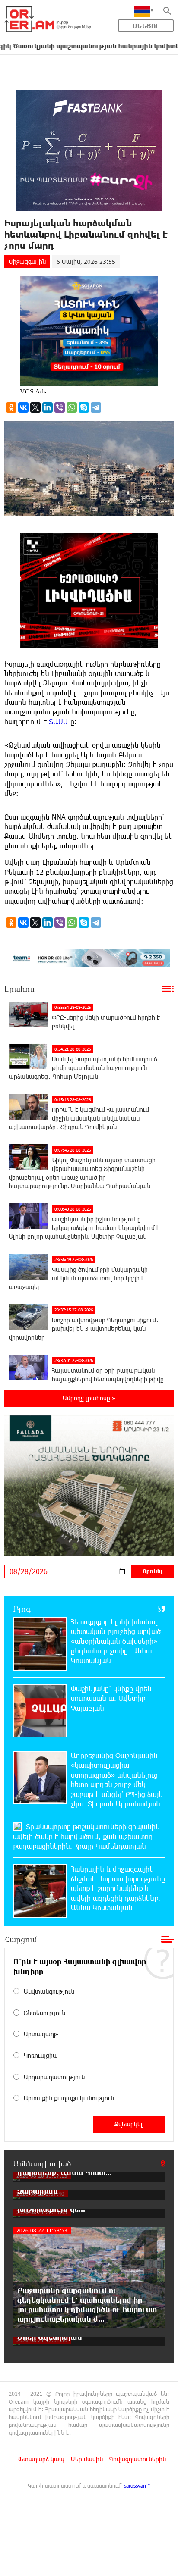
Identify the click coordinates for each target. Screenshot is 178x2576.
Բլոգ (22, 1609)
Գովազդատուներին (138, 2459)
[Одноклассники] (11, 407)
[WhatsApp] (72, 407)
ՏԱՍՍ (58, 721)
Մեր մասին (87, 2459)
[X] (35, 407)
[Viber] (60, 407)
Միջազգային (27, 261)
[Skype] (84, 407)
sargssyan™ (137, 2485)
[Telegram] (96, 407)
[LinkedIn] (48, 407)
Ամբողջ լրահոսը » (89, 1398)
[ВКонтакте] (23, 407)
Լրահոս (19, 989)
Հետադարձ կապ (41, 2459)
